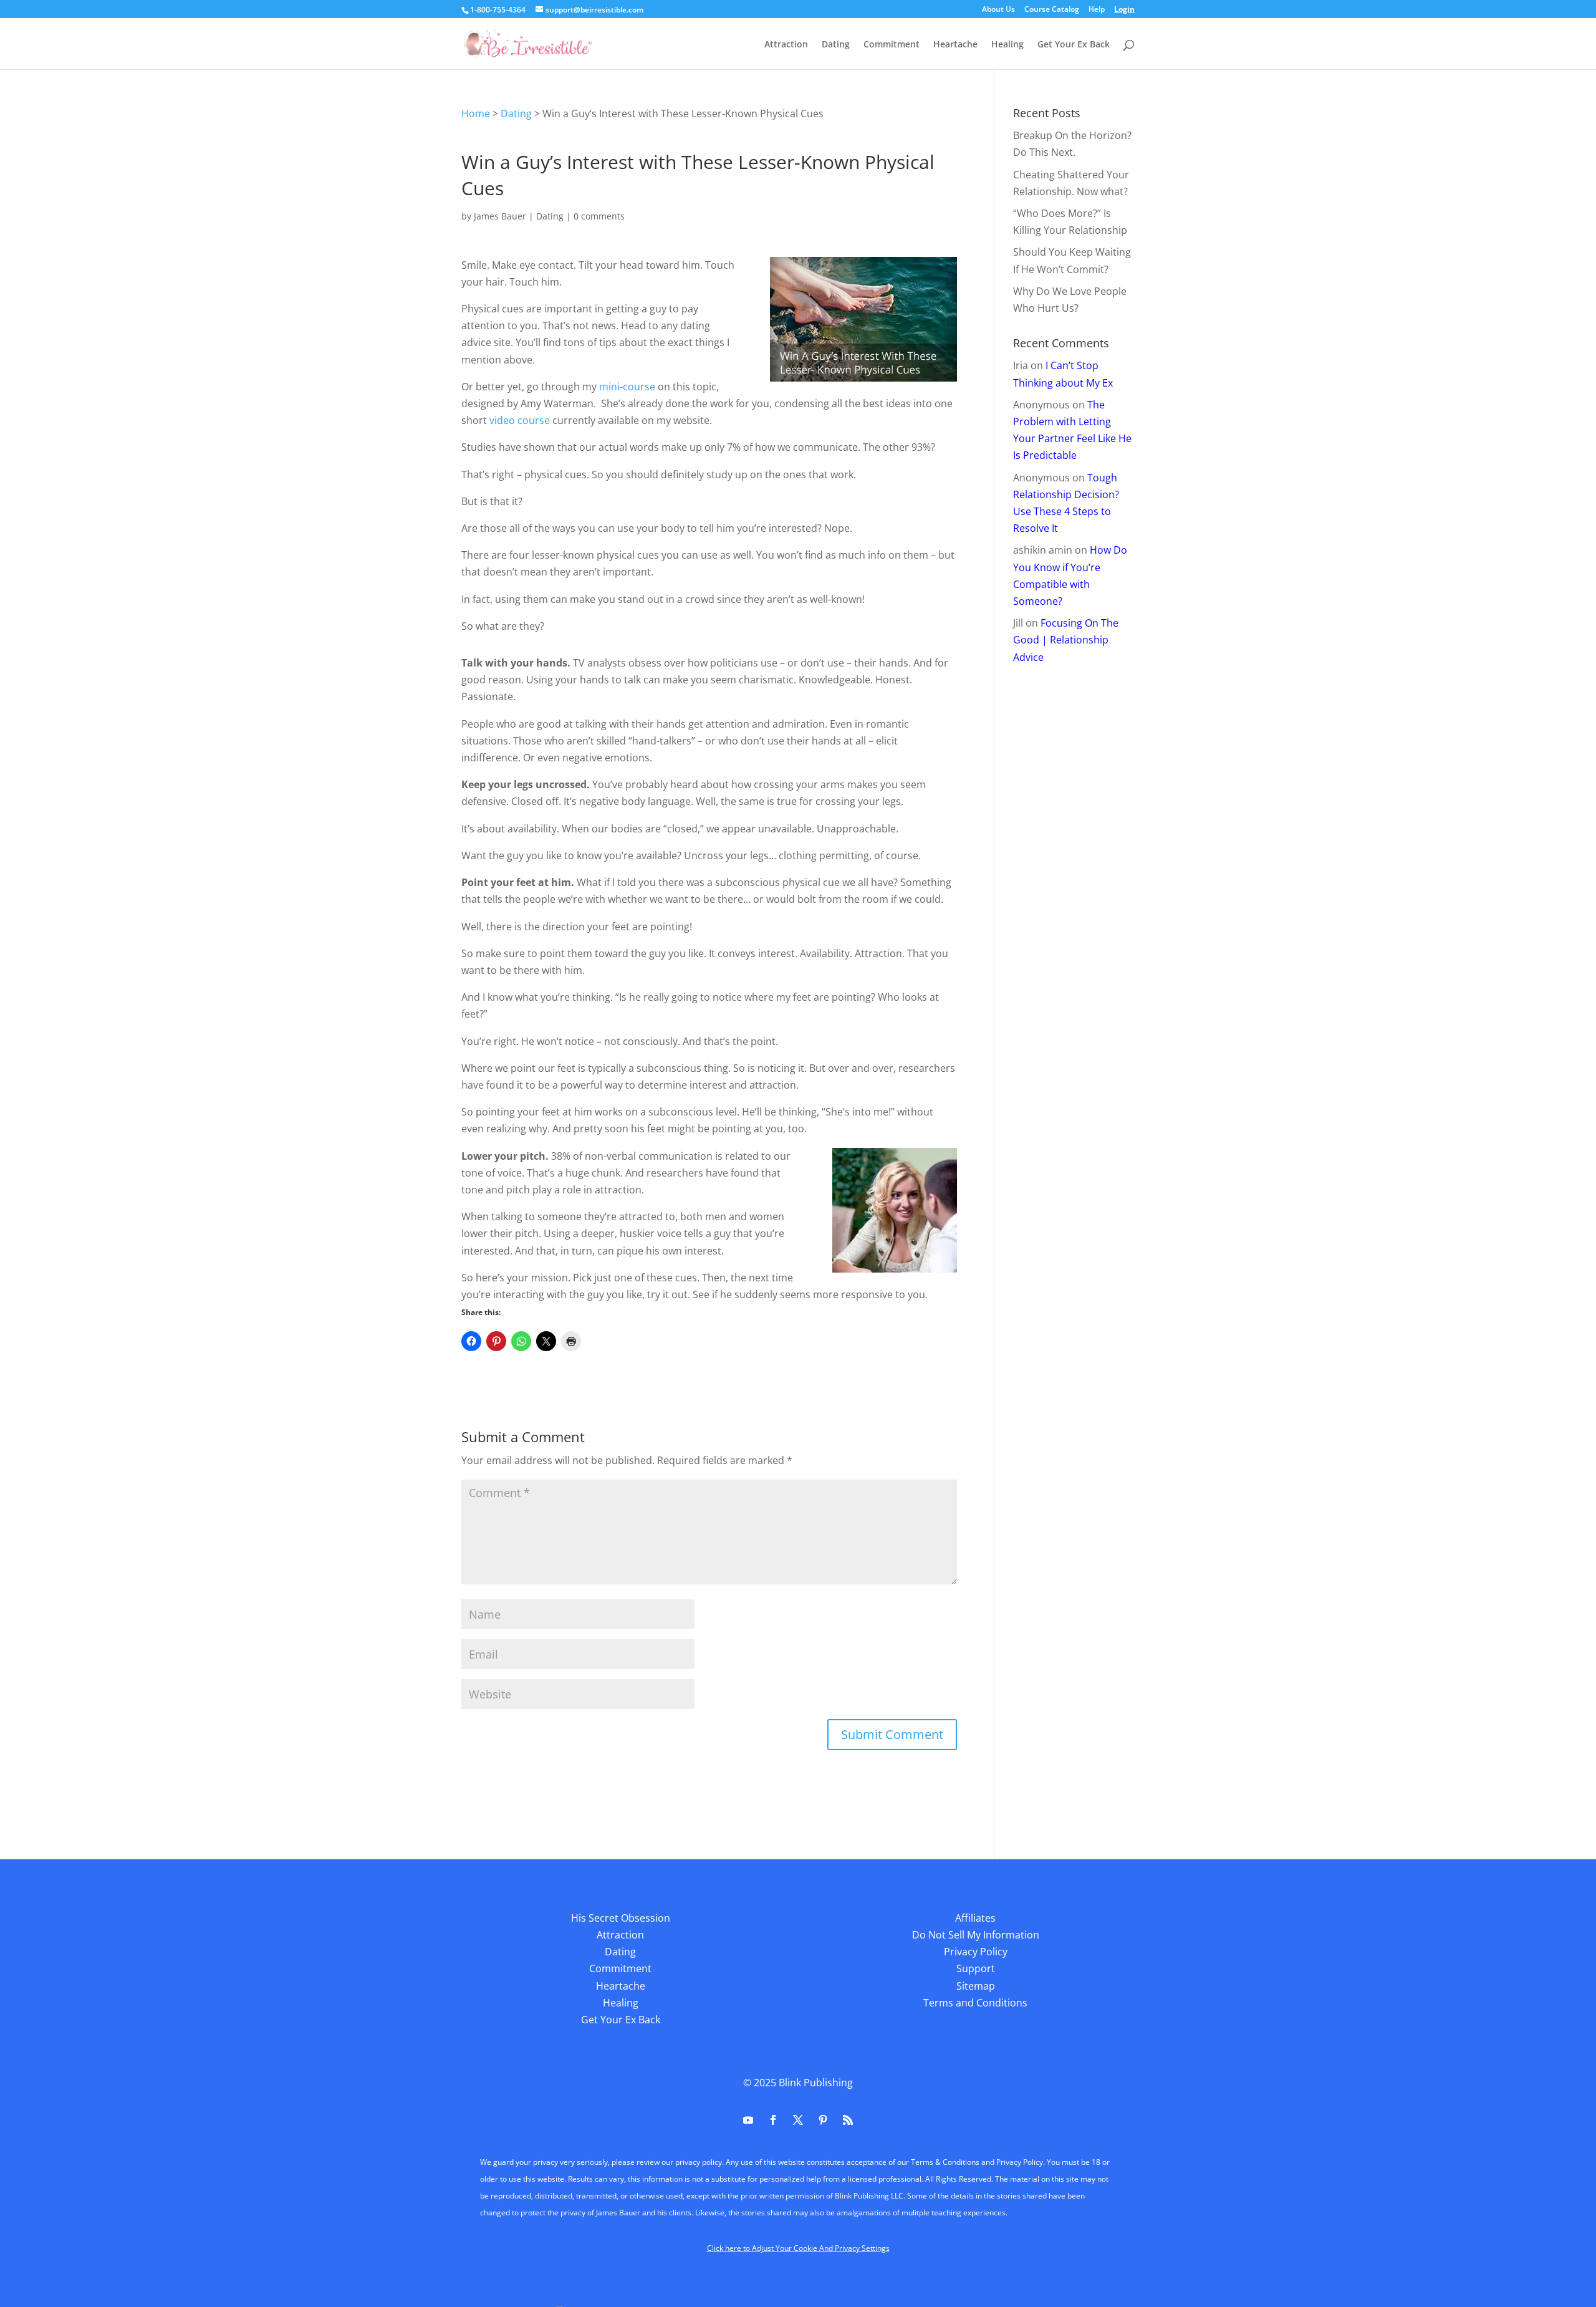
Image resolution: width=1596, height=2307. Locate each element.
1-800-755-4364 (498, 10)
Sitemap (976, 1986)
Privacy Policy (976, 1952)
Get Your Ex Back (1074, 45)
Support (976, 1968)
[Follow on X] (798, 2120)
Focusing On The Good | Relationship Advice (1066, 640)
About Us (998, 10)
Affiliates (975, 1918)
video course (520, 420)
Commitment (892, 45)
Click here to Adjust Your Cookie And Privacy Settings (798, 2248)
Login (1124, 10)
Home (476, 113)
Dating (836, 45)
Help (1097, 10)
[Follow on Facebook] (773, 2120)
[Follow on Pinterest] (823, 2120)
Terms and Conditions (975, 2003)
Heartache (955, 45)
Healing (1007, 45)
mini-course (627, 387)
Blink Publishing (816, 2083)
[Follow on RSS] (848, 2120)
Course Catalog (1052, 10)
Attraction (786, 45)
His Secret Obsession (621, 1918)
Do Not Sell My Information (976, 1935)
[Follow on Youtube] (748, 2120)
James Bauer (500, 216)
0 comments (599, 216)
